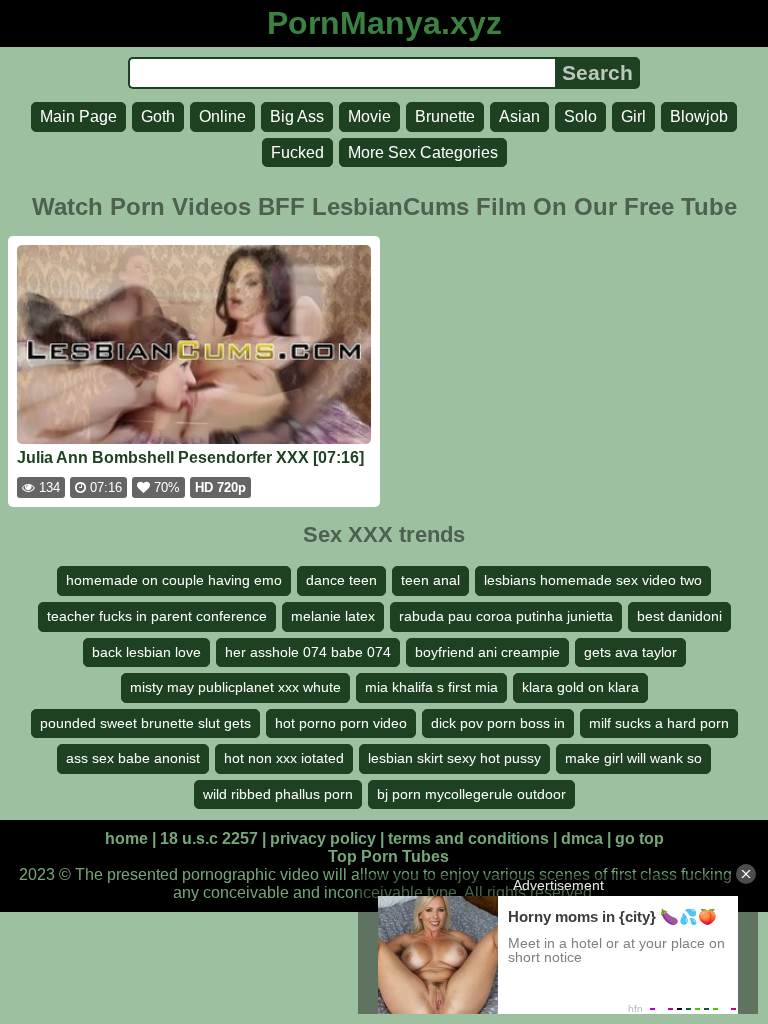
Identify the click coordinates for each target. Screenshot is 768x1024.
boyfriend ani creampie (487, 652)
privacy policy (323, 838)
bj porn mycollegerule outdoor (471, 794)
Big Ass (297, 116)
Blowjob (699, 116)
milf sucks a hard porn (659, 723)
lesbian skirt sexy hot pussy (454, 758)
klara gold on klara (580, 687)
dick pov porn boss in (498, 723)
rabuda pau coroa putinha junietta (506, 616)
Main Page (78, 116)
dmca (582, 838)
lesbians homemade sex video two (593, 580)
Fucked (297, 152)
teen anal (430, 580)
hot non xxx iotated (284, 758)
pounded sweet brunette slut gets (145, 723)
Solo (580, 116)
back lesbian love (146, 652)
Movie (369, 116)
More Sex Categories (423, 152)
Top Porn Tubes (388, 856)
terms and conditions (468, 838)
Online (222, 116)
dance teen (341, 580)
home (126, 838)
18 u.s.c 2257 (209, 838)
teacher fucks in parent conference (157, 616)
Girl (633, 116)
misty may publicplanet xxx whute (235, 687)
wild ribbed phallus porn (278, 794)
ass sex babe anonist (133, 758)
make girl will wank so (633, 758)
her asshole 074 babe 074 (308, 652)
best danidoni (679, 616)
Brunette (445, 116)
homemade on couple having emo (174, 580)
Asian (519, 116)
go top (639, 838)
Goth (158, 116)
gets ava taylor (630, 652)
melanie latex (333, 616)
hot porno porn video (341, 723)
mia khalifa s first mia (431, 687)
